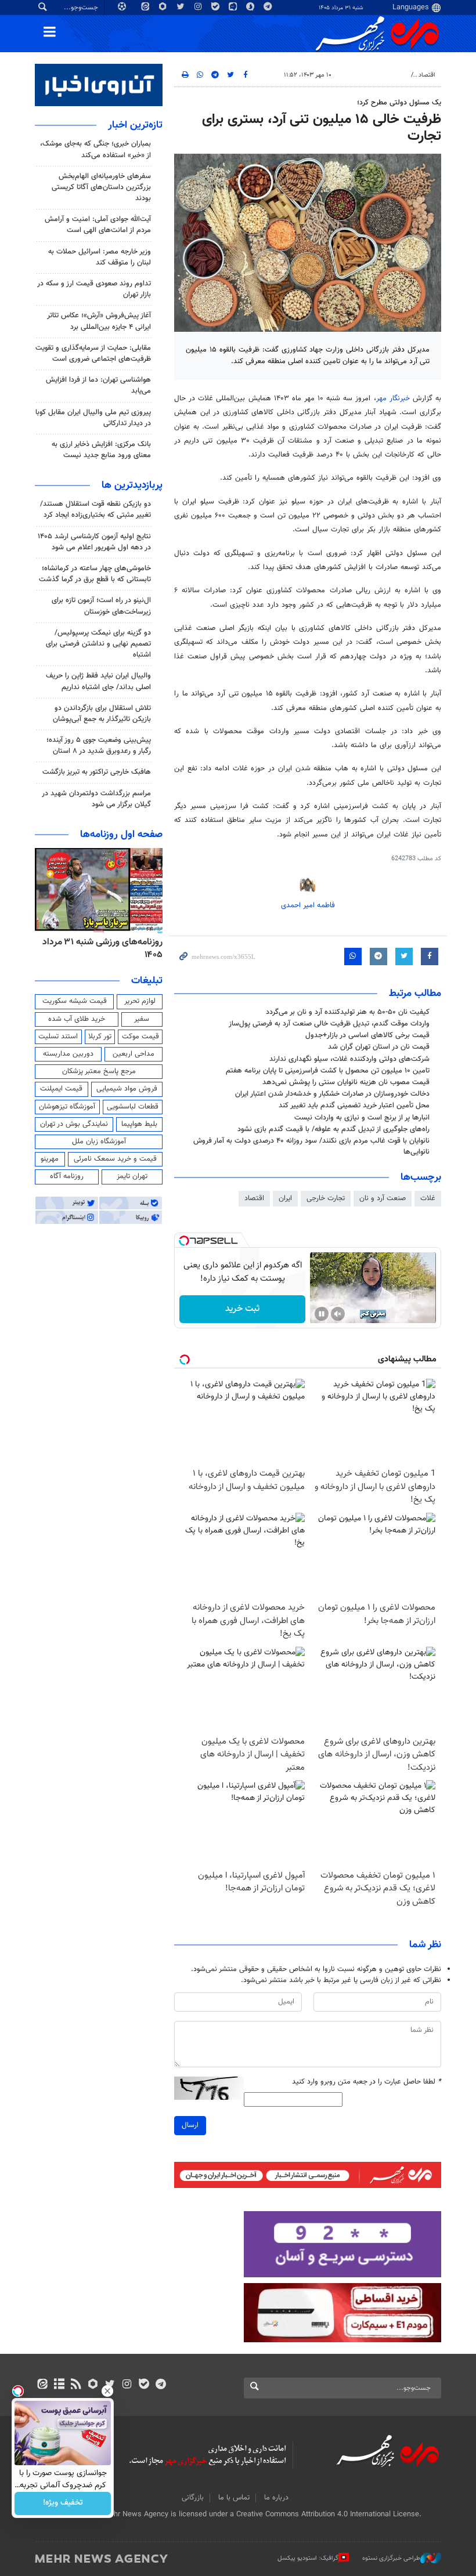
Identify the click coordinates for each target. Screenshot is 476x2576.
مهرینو (50, 1159)
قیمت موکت (140, 1037)
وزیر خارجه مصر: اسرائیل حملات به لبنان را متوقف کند (100, 257)
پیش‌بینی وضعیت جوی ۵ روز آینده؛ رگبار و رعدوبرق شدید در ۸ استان (99, 746)
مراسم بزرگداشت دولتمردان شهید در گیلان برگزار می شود (96, 799)
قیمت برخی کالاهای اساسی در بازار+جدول (367, 1035)
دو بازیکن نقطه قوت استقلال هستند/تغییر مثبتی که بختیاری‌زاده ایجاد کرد (95, 510)
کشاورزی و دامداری (381, 75)
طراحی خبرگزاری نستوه (391, 2558)
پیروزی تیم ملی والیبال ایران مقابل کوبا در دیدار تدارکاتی (93, 418)
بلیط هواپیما (139, 1124)
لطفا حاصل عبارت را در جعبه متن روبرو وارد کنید (367, 2082)
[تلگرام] (161, 2385)
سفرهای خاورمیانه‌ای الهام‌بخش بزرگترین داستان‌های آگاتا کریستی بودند (101, 187)
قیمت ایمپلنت (61, 1089)
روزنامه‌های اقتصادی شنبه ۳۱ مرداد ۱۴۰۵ (99, 949)
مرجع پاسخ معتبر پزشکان (99, 1071)
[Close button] (107, 2391)
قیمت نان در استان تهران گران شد (379, 1047)
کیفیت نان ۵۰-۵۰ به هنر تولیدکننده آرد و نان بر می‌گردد (348, 1012)
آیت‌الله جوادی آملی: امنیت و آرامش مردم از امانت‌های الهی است (98, 225)
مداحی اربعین (134, 1054)
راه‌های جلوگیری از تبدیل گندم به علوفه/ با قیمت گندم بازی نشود (333, 1129)
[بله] (144, 2385)
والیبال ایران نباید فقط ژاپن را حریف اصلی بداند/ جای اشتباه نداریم (98, 681)
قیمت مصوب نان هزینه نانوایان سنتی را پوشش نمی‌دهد (346, 1082)
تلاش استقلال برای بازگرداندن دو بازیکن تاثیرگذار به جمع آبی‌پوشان (102, 714)
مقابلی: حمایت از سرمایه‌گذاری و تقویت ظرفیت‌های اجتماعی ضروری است (93, 354)
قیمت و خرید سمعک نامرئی (115, 1159)
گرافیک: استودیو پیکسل (308, 2558)
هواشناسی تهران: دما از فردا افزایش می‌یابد (98, 385)
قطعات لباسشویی (133, 1107)
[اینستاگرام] (127, 2385)
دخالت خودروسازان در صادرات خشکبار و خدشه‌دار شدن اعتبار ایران (332, 1094)
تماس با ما (234, 2498)
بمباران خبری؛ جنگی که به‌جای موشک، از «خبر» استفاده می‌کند (95, 149)
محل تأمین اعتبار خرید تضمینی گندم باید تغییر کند (354, 1106)
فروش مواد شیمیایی (127, 1089)
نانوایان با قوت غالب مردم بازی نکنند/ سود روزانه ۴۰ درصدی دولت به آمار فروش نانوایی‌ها (311, 1146)
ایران (285, 1198)
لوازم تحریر (140, 1001)
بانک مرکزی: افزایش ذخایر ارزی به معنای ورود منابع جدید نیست (101, 450)
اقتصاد (427, 75)
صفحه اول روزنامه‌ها (121, 835)
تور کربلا (100, 1037)
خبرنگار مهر (393, 398)
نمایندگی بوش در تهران (74, 1124)
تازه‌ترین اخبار (135, 125)
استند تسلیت (58, 1037)
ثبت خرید (242, 1309)
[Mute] (338, 1314)
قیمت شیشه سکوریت (75, 1001)
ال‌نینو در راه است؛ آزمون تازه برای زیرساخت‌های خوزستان (101, 606)
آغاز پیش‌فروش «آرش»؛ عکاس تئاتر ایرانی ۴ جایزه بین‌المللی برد (99, 321)
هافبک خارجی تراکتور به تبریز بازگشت (97, 772)
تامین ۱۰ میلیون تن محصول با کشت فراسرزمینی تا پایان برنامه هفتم (328, 1071)
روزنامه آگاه (67, 1176)
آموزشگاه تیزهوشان (67, 1107)
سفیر (142, 1019)
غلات (428, 1198)
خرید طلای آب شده (77, 1019)
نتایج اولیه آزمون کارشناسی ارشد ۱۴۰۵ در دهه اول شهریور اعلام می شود (94, 542)
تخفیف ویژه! (63, 2503)
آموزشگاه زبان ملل (99, 1142)
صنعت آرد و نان (383, 1198)
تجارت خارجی (326, 1198)
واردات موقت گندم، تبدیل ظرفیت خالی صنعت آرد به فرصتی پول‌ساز (329, 1024)
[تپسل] (184, 1241)
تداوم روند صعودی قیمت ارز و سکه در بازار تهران (94, 289)
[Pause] (322, 1314)
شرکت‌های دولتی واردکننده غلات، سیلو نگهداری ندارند (349, 1059)
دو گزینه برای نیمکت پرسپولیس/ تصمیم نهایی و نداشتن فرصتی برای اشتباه (98, 644)
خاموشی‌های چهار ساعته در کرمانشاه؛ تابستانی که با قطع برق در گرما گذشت (95, 574)
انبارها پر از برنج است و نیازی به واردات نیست (362, 1118)
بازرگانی (193, 2498)
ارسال (190, 2125)
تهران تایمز (132, 1176)
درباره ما (276, 2498)
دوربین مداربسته (68, 1054)
